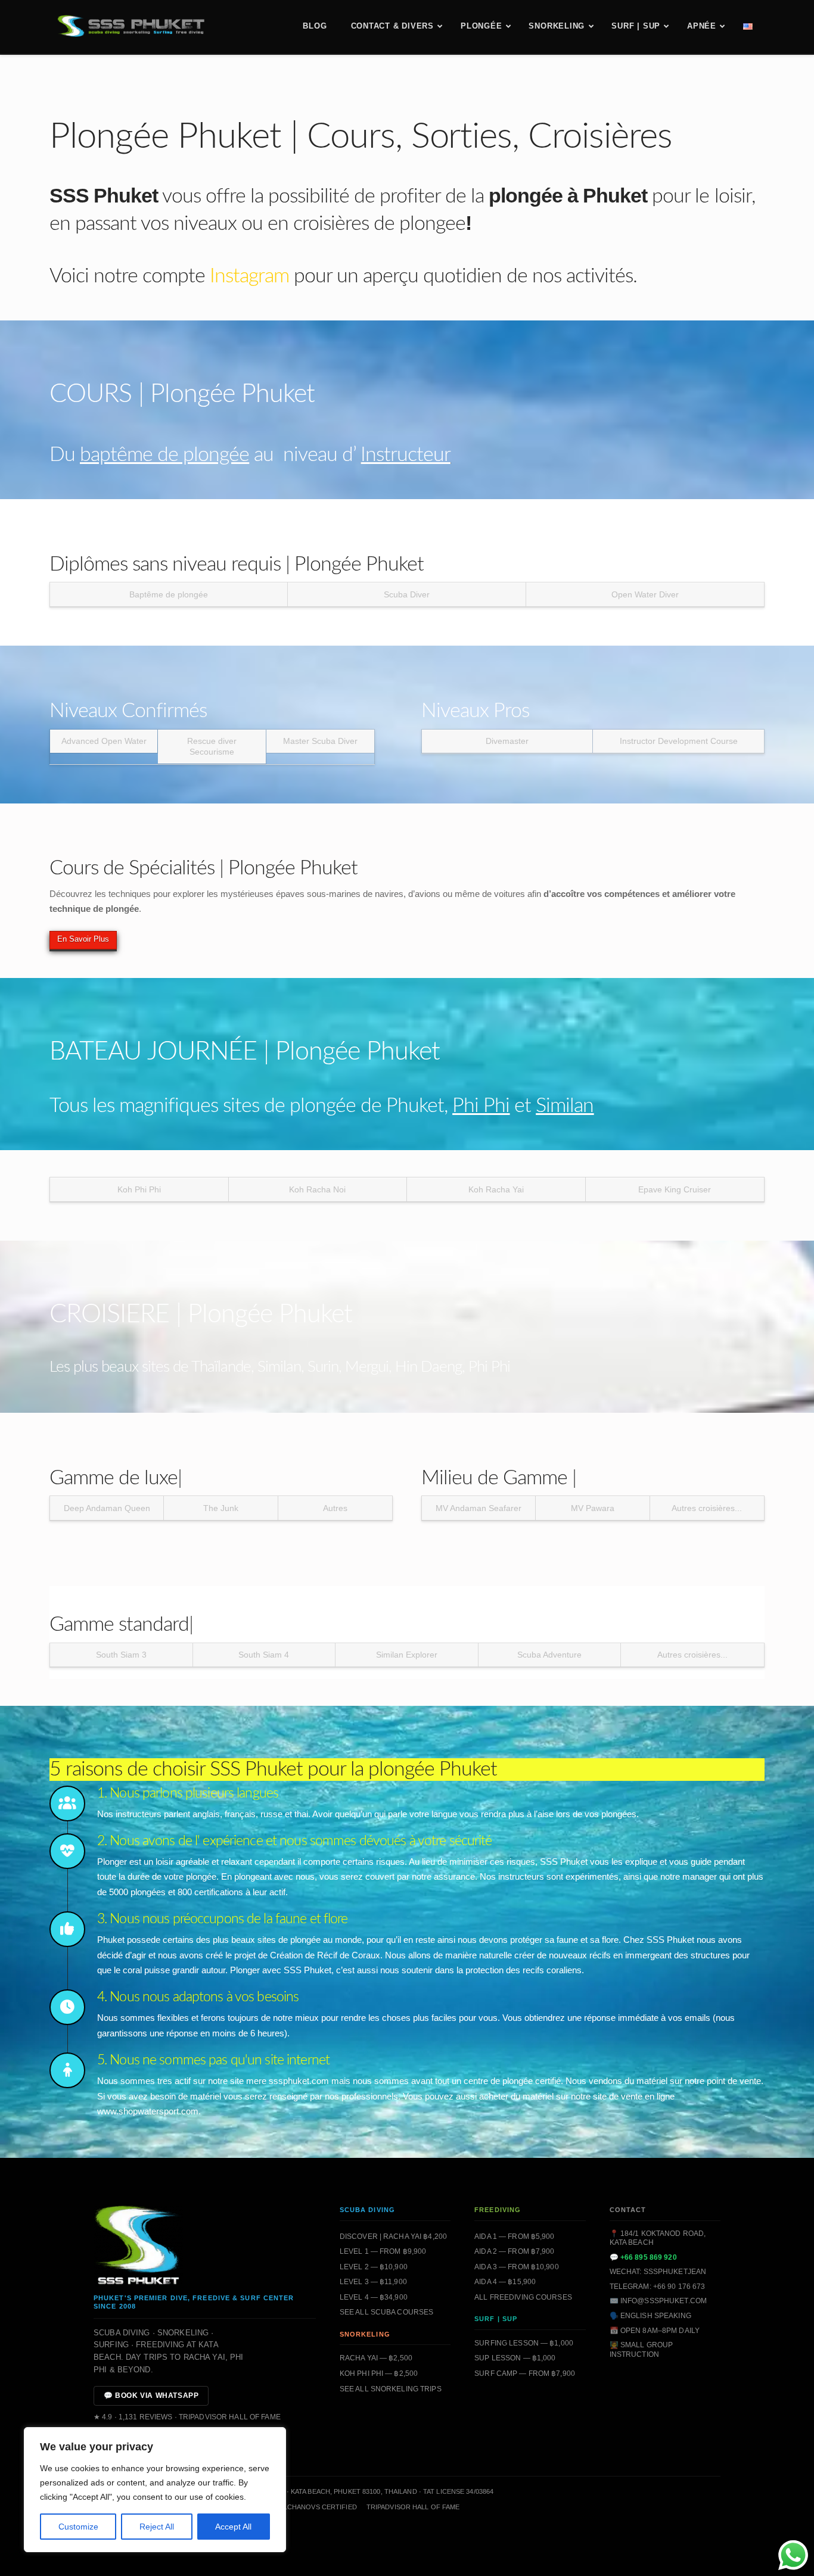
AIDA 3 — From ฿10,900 (517, 2267)
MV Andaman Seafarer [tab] (479, 1508)
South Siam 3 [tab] (121, 1655)
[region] (155, 2490)
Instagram (249, 276)
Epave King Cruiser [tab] (675, 1189)
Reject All (157, 2527)
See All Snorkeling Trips (391, 2389)
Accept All (233, 2527)
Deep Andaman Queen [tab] (107, 1508)
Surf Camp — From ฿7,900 (525, 2373)
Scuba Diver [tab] (407, 594)
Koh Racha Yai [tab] (496, 1189)
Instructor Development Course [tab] (679, 741)
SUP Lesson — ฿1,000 (515, 2358)
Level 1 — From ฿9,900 (383, 2251)
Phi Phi (481, 1106)
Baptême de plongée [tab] (169, 594)
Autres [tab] (335, 1508)
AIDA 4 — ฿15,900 (505, 2282)
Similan (565, 1106)
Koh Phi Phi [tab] (139, 1189)
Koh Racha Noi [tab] (317, 1189)
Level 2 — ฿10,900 (374, 2267)
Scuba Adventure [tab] (549, 1655)
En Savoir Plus (83, 939)
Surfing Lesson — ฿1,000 (524, 2343)
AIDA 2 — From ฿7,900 (514, 2251)
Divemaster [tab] (507, 741)
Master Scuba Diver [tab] (320, 741)
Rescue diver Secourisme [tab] (212, 746)
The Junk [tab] (221, 1508)
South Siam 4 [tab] (264, 1655)
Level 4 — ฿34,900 (374, 2297)
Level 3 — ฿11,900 (373, 2282)
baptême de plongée (164, 455)
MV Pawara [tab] (593, 1508)
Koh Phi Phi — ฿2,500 (379, 2373)
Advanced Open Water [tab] (104, 741)
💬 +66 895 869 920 (643, 2257)
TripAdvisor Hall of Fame (413, 2507)
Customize (78, 2527)
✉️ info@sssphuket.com (658, 2301)
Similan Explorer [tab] (407, 1655)
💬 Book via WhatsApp (151, 2396)
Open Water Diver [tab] (645, 594)
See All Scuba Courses (387, 2312)
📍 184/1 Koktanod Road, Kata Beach (658, 2238)
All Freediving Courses (523, 2297)
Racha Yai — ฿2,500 (376, 2358)
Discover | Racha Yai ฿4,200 (393, 2237)
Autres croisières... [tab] (707, 1508)
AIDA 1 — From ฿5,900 (514, 2237)
